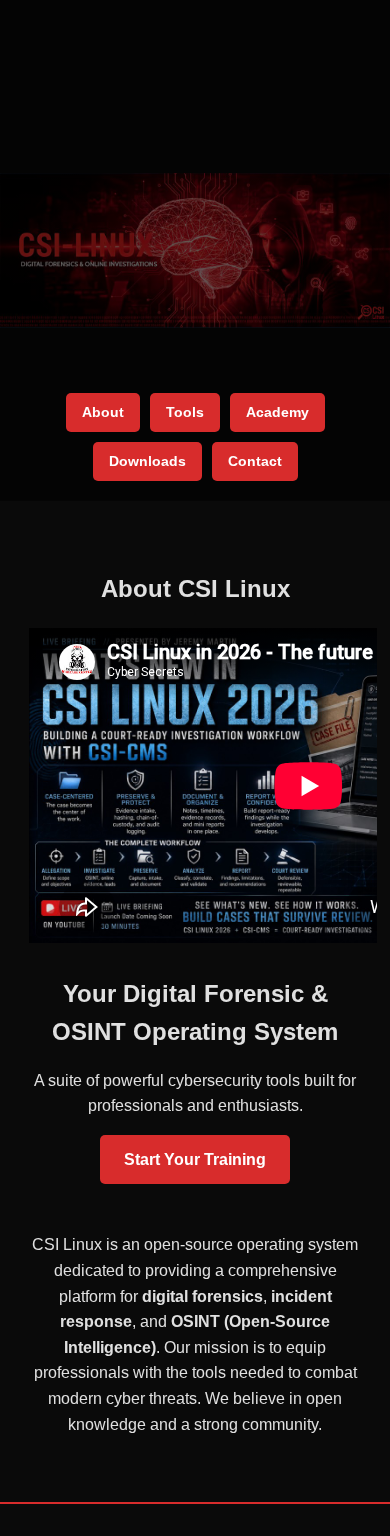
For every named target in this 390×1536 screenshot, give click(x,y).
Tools (185, 412)
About (103, 412)
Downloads (147, 461)
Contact (255, 461)
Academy (277, 412)
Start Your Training (195, 1159)
